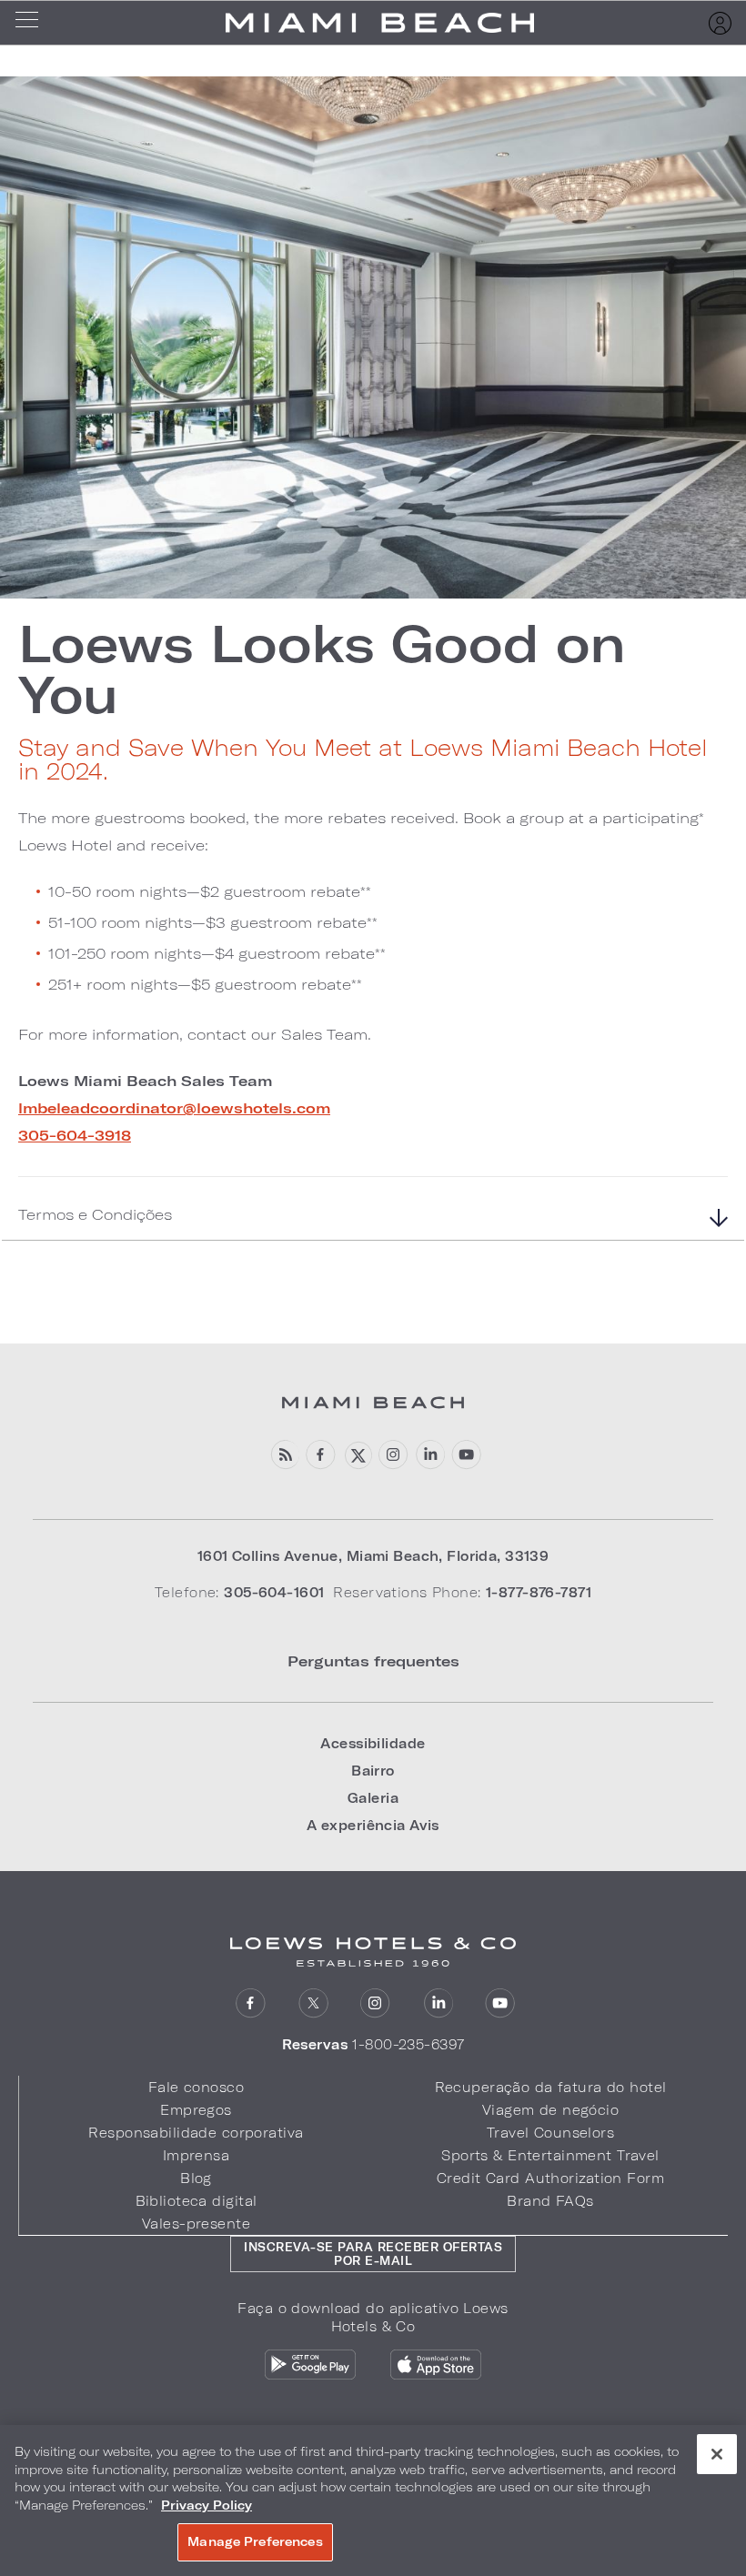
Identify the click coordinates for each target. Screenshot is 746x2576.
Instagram (375, 2003)
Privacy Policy (207, 2505)
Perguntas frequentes (373, 1660)
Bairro (373, 1771)
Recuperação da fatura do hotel (551, 2087)
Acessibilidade (373, 1743)
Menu (33, 23)
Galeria (373, 1798)
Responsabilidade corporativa (196, 2133)
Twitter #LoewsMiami (357, 1455)
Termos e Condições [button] (95, 1214)
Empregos (196, 2110)
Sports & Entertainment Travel (550, 2155)
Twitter (313, 2003)
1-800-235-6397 (408, 2044)
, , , (373, 1556)
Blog (196, 2178)
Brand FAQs (550, 2201)
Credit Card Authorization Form (550, 2178)
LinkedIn (430, 1455)
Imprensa (196, 2155)
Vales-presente (196, 2224)
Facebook (321, 1455)
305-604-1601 (274, 1592)
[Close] (717, 2454)
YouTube (466, 1455)
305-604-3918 (75, 1135)
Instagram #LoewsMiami (393, 1455)
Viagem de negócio (550, 2110)
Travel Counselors (550, 2133)
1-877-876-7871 (539, 1592)
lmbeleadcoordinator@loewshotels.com (174, 1107)
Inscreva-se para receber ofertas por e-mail (373, 2254)
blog (284, 1455)
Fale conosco (196, 2087)
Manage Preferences (255, 2541)
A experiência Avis (373, 1825)
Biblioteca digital (197, 2201)
